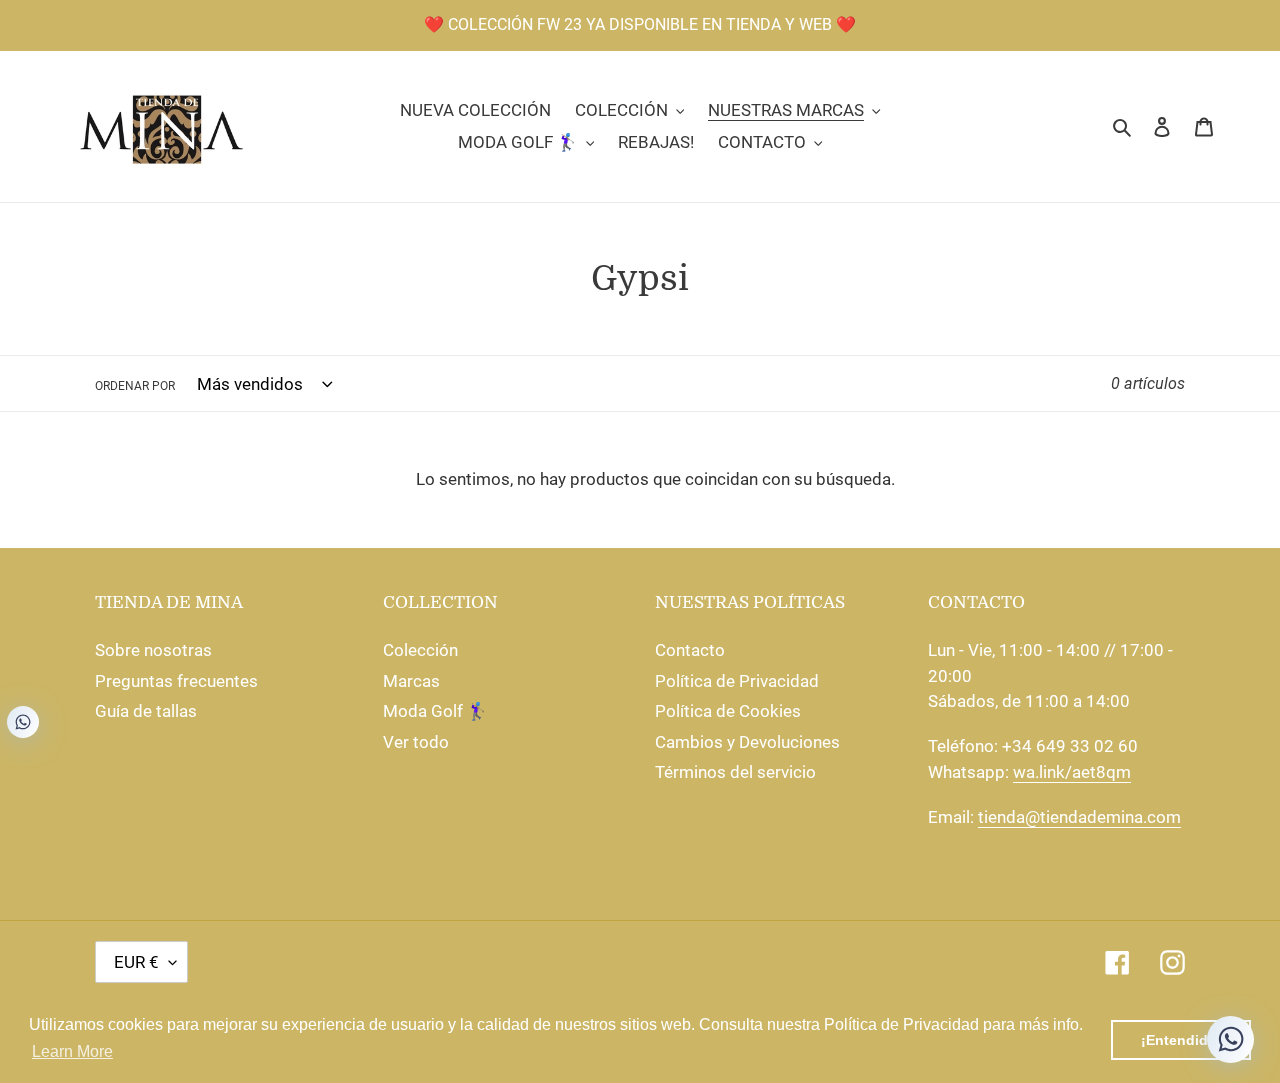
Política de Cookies (728, 711)
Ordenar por (135, 386)
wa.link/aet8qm (1072, 772)
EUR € (136, 962)
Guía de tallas (146, 711)
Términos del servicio (735, 772)
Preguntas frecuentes (176, 681)
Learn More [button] (72, 1051)
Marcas (411, 681)
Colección (420, 650)
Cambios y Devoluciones (747, 742)
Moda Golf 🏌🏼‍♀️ (435, 711)
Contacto (690, 650)
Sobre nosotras (153, 650)
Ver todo (416, 742)
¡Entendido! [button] (1181, 1040)
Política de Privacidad (737, 681)
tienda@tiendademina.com (1079, 817)
